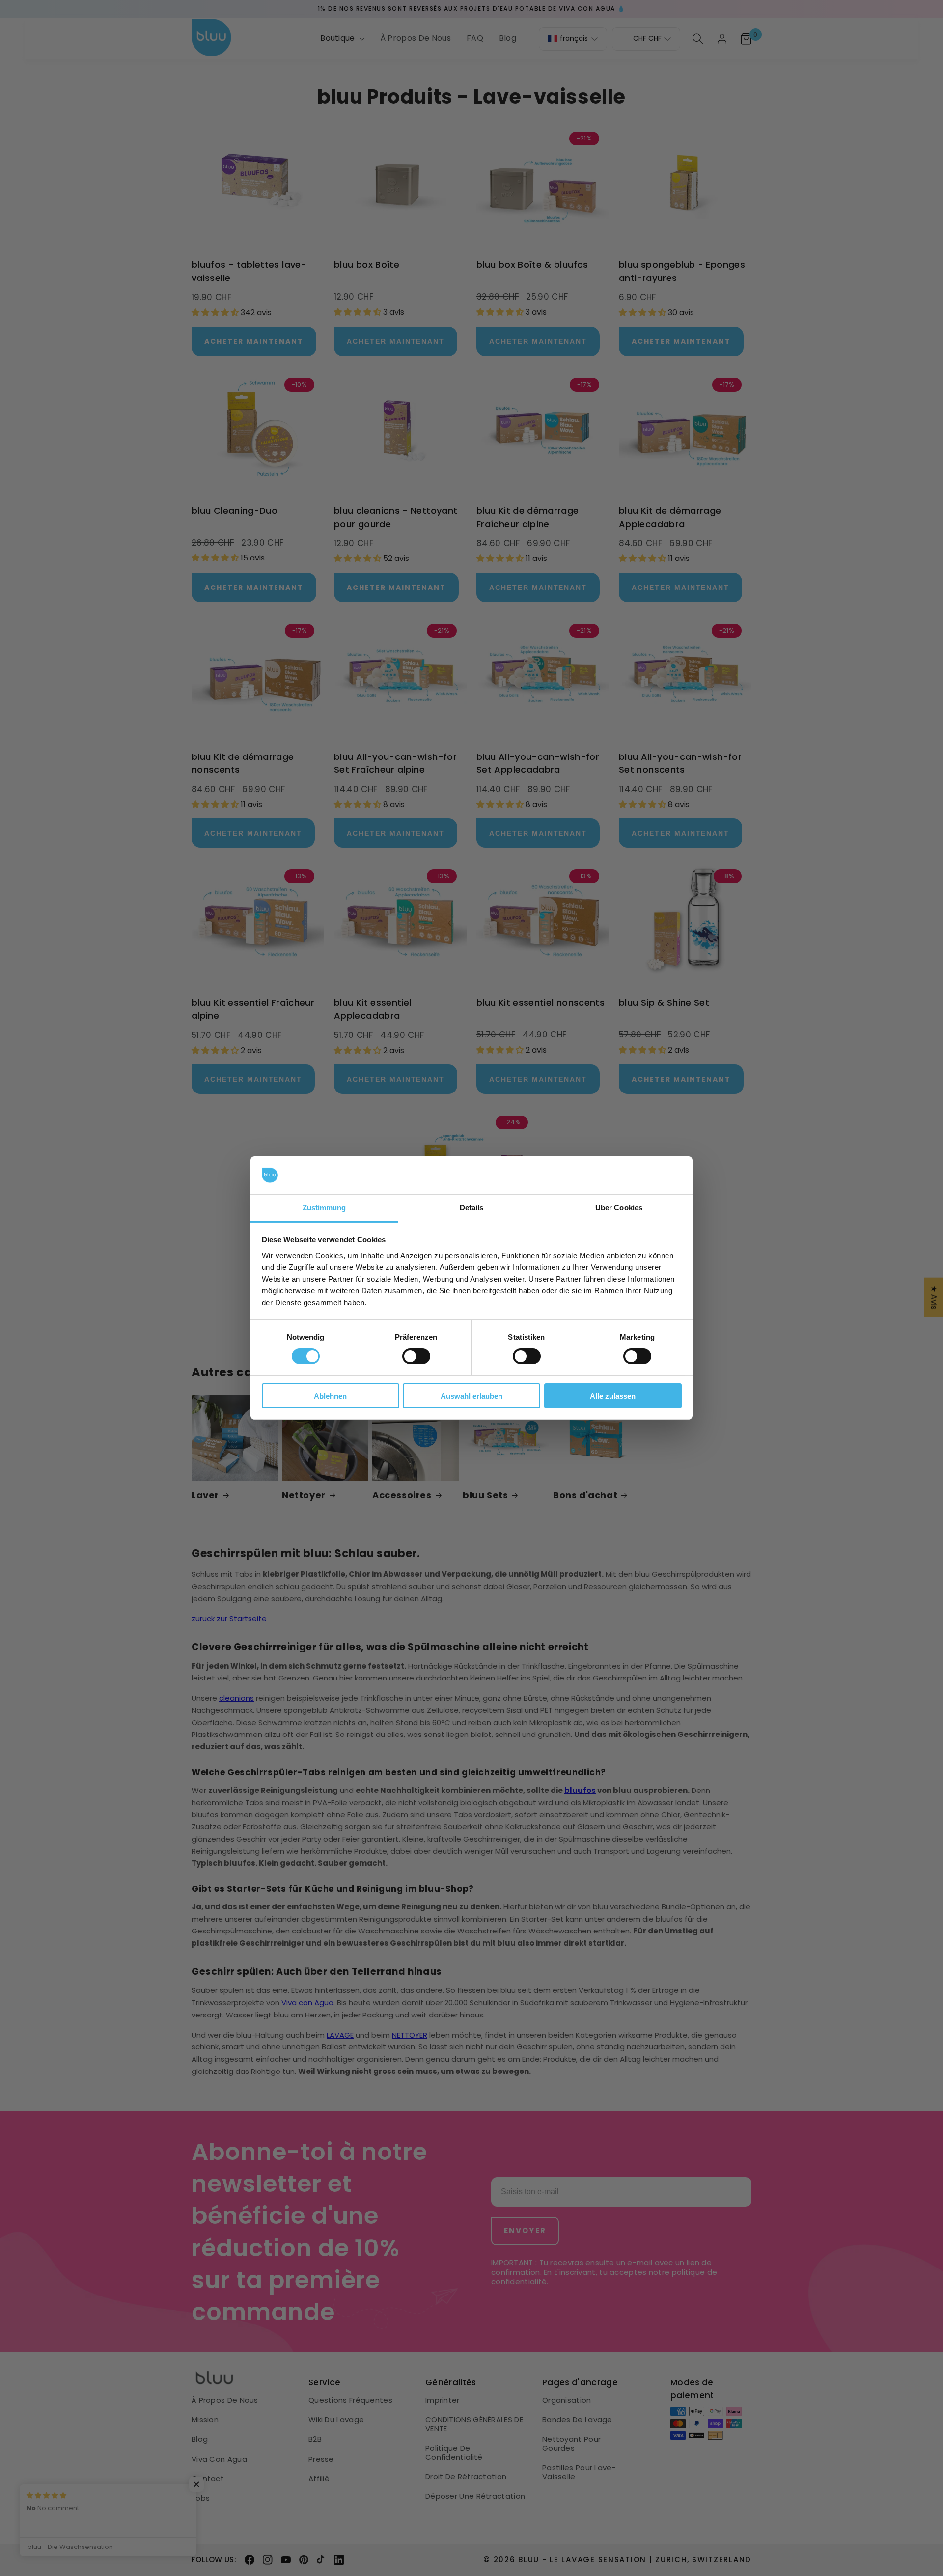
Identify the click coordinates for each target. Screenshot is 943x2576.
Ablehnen (330, 1396)
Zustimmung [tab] (324, 1208)
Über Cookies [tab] (619, 1208)
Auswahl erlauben (471, 1396)
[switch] (416, 1356)
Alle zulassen (613, 1396)
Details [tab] (472, 1208)
